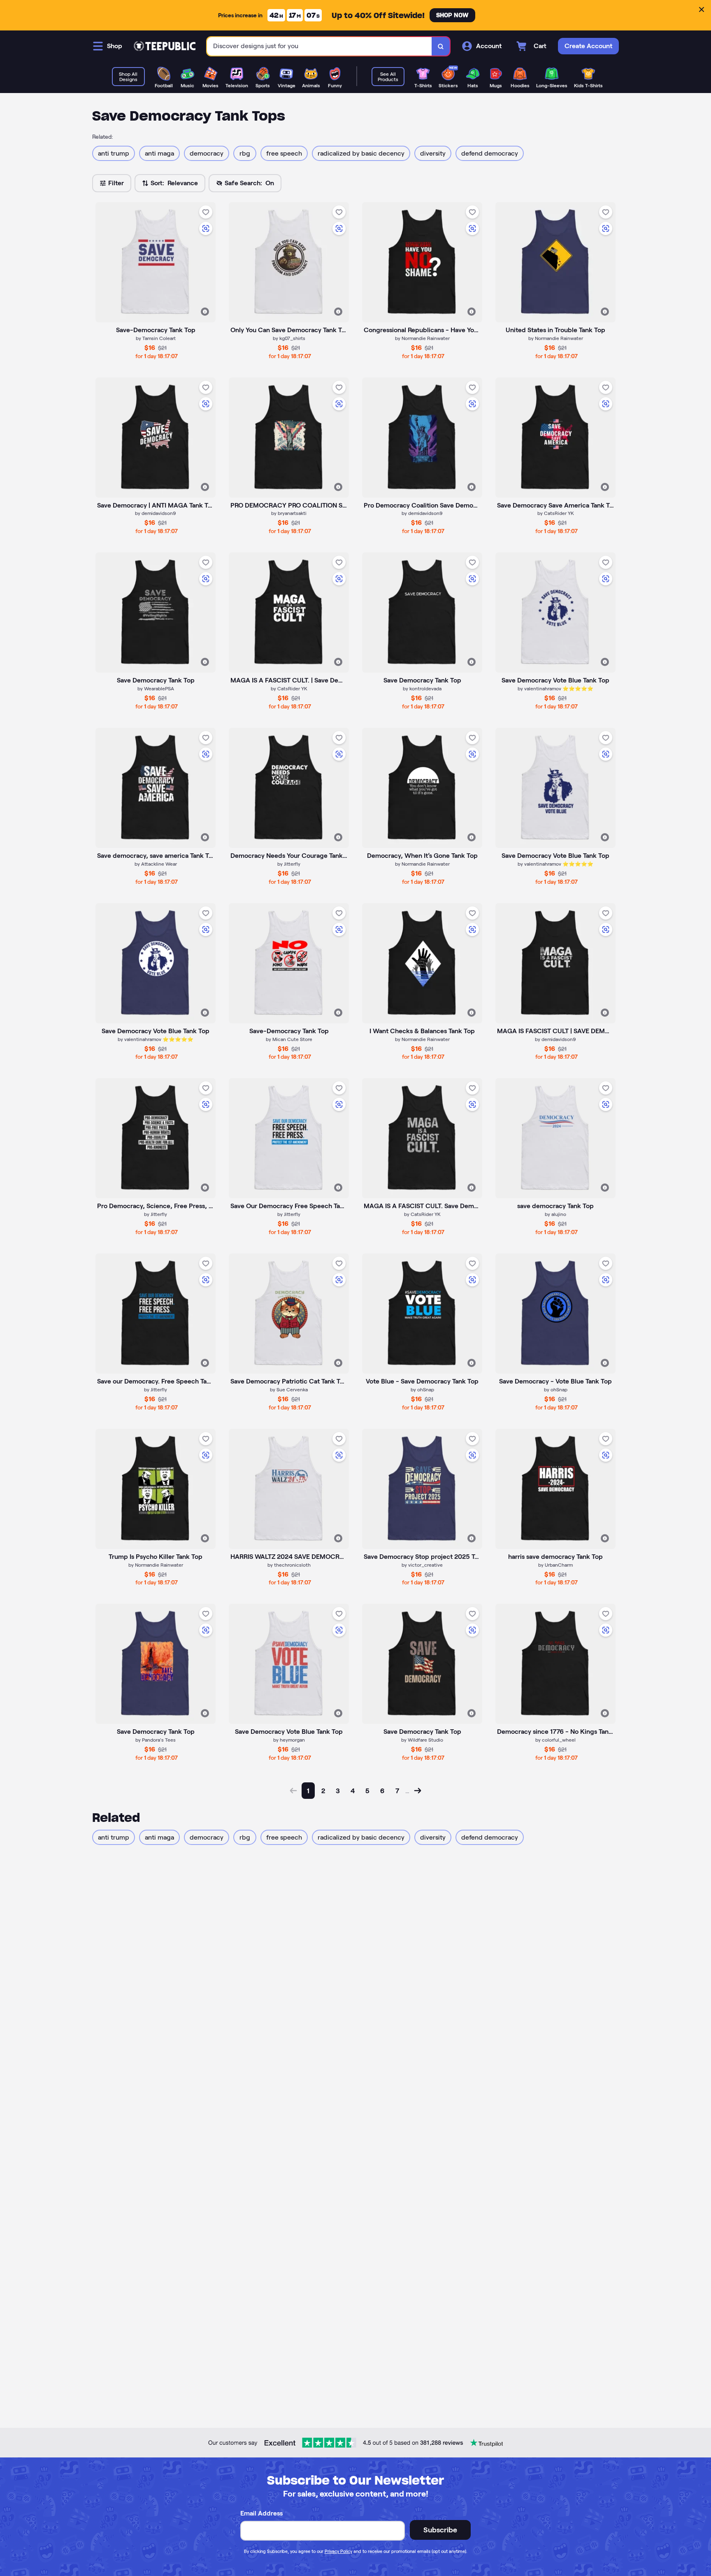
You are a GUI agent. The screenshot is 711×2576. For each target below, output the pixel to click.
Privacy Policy (338, 2551)
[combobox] (319, 46)
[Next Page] (418, 1791)
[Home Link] (165, 46)
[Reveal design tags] (205, 312)
